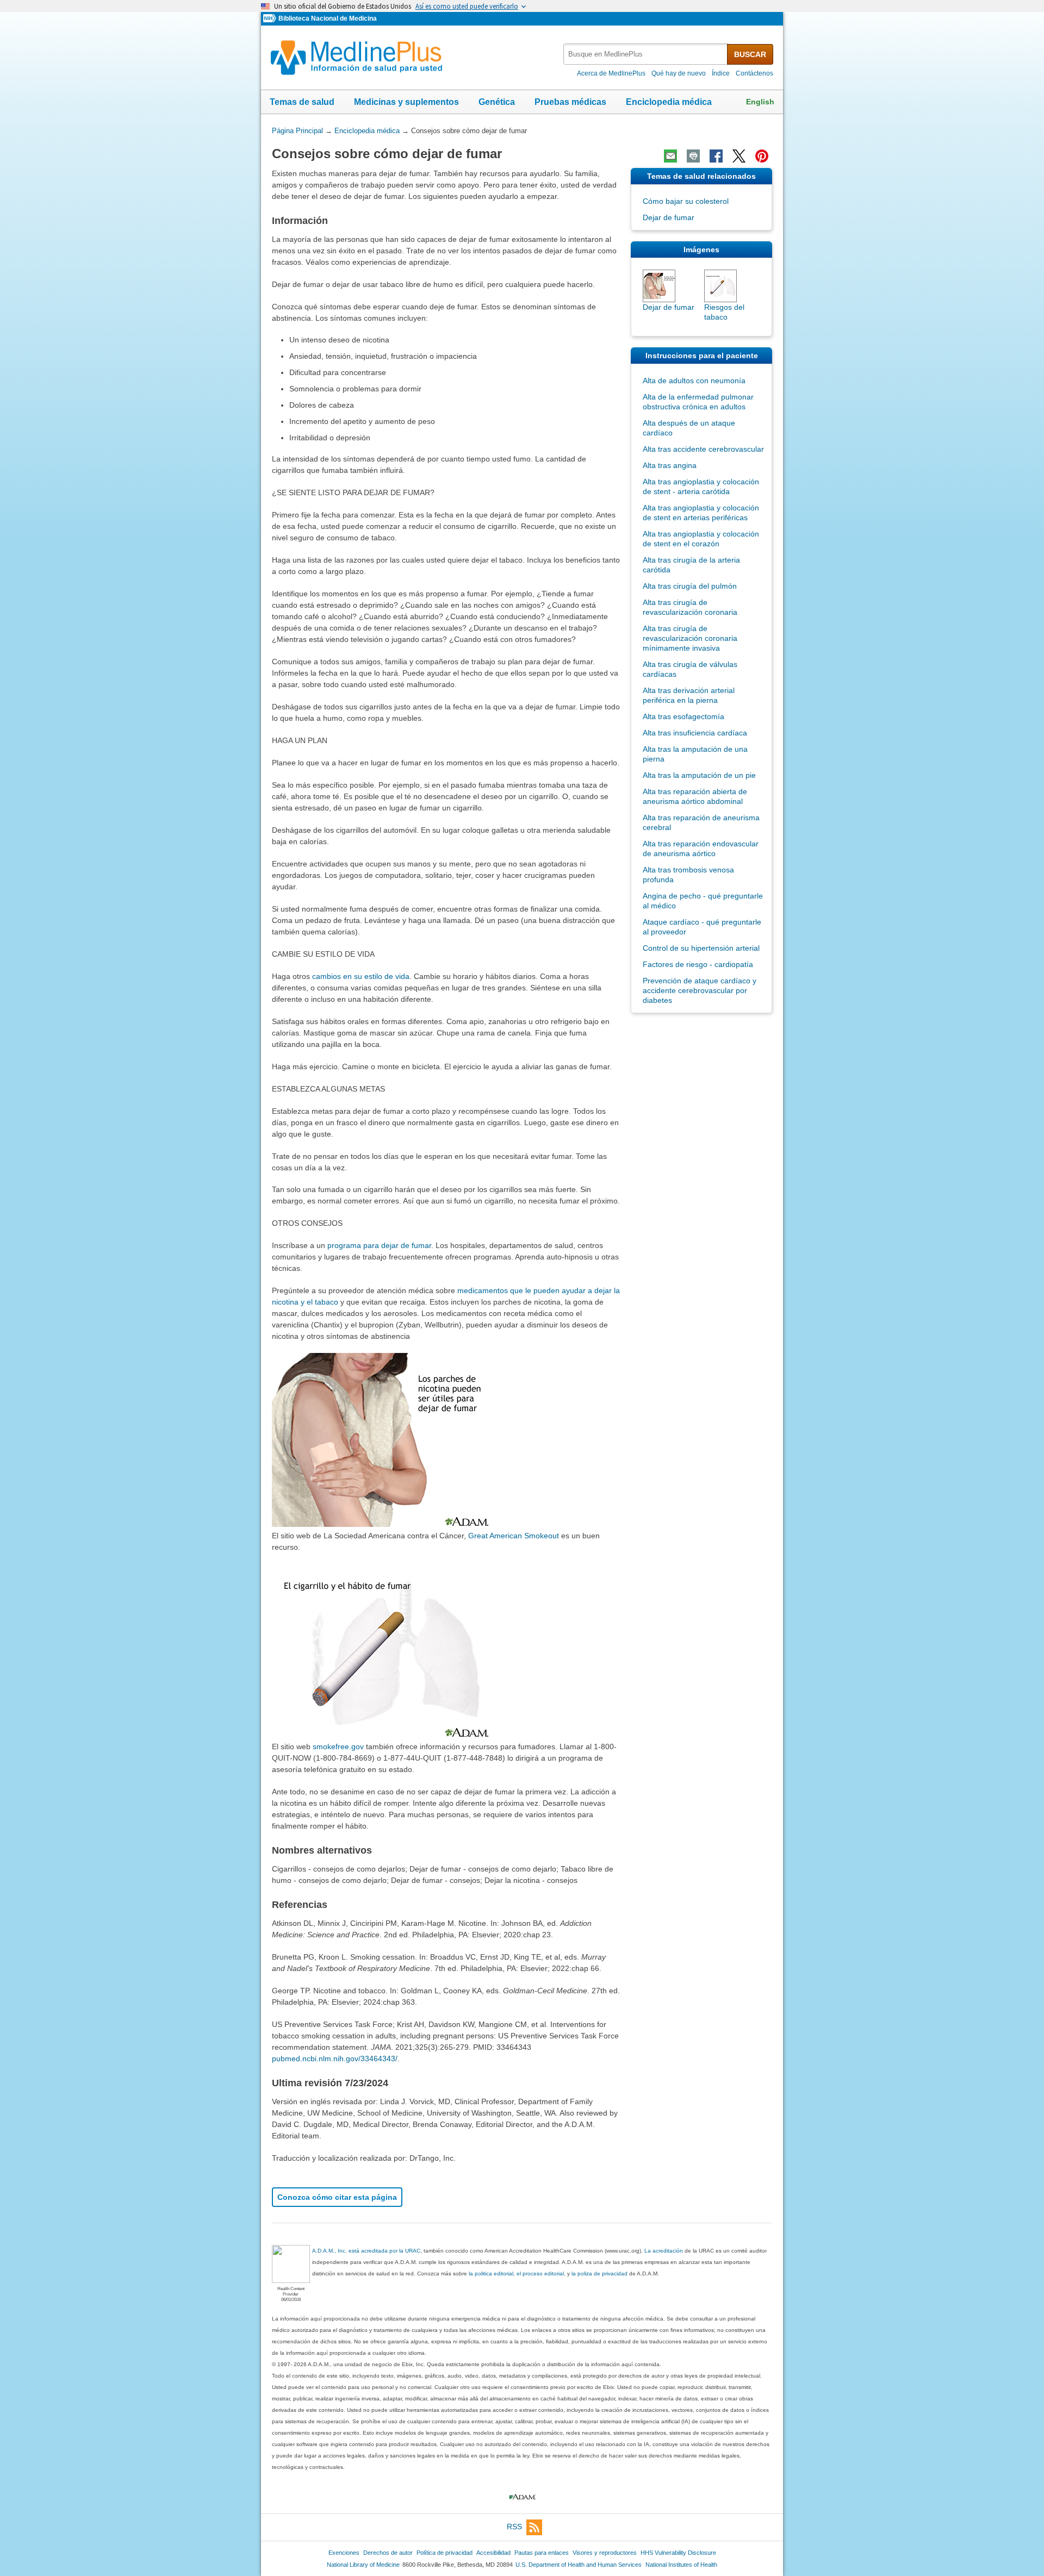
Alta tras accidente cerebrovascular (703, 449)
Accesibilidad (493, 2553)
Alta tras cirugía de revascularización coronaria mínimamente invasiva (690, 638)
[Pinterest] (762, 156)
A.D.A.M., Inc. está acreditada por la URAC (366, 2251)
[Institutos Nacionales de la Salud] (271, 19)
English (760, 102)
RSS (514, 2527)
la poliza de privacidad (599, 2274)
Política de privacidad (445, 2553)
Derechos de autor (388, 2553)
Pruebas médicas (570, 102)
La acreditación (664, 2251)
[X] (739, 156)
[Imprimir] (693, 156)
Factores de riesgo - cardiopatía (698, 964)
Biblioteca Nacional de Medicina (328, 18)
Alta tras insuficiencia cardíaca (695, 733)
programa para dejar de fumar (379, 1245)
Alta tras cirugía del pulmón (690, 586)
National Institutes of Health (681, 2565)
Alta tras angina (670, 465)
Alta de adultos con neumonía (694, 381)
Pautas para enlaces (542, 2553)
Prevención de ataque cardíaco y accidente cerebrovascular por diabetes (700, 990)
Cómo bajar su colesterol (686, 201)
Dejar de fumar (669, 217)
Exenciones (344, 2553)
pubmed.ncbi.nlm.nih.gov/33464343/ (335, 2059)
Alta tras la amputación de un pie (699, 775)
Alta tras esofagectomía (683, 716)
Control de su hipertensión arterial (701, 948)
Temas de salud (302, 102)
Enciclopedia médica (669, 102)
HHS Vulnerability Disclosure (678, 2553)
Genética (497, 102)
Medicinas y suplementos (406, 102)
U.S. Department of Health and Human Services (579, 2565)
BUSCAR (750, 54)
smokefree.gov (338, 1747)
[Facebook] (716, 156)
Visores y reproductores (605, 2553)
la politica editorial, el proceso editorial (516, 2274)
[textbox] (646, 54)
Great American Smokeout (514, 1536)
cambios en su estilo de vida (361, 976)
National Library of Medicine (363, 2565)
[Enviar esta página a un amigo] (670, 156)
